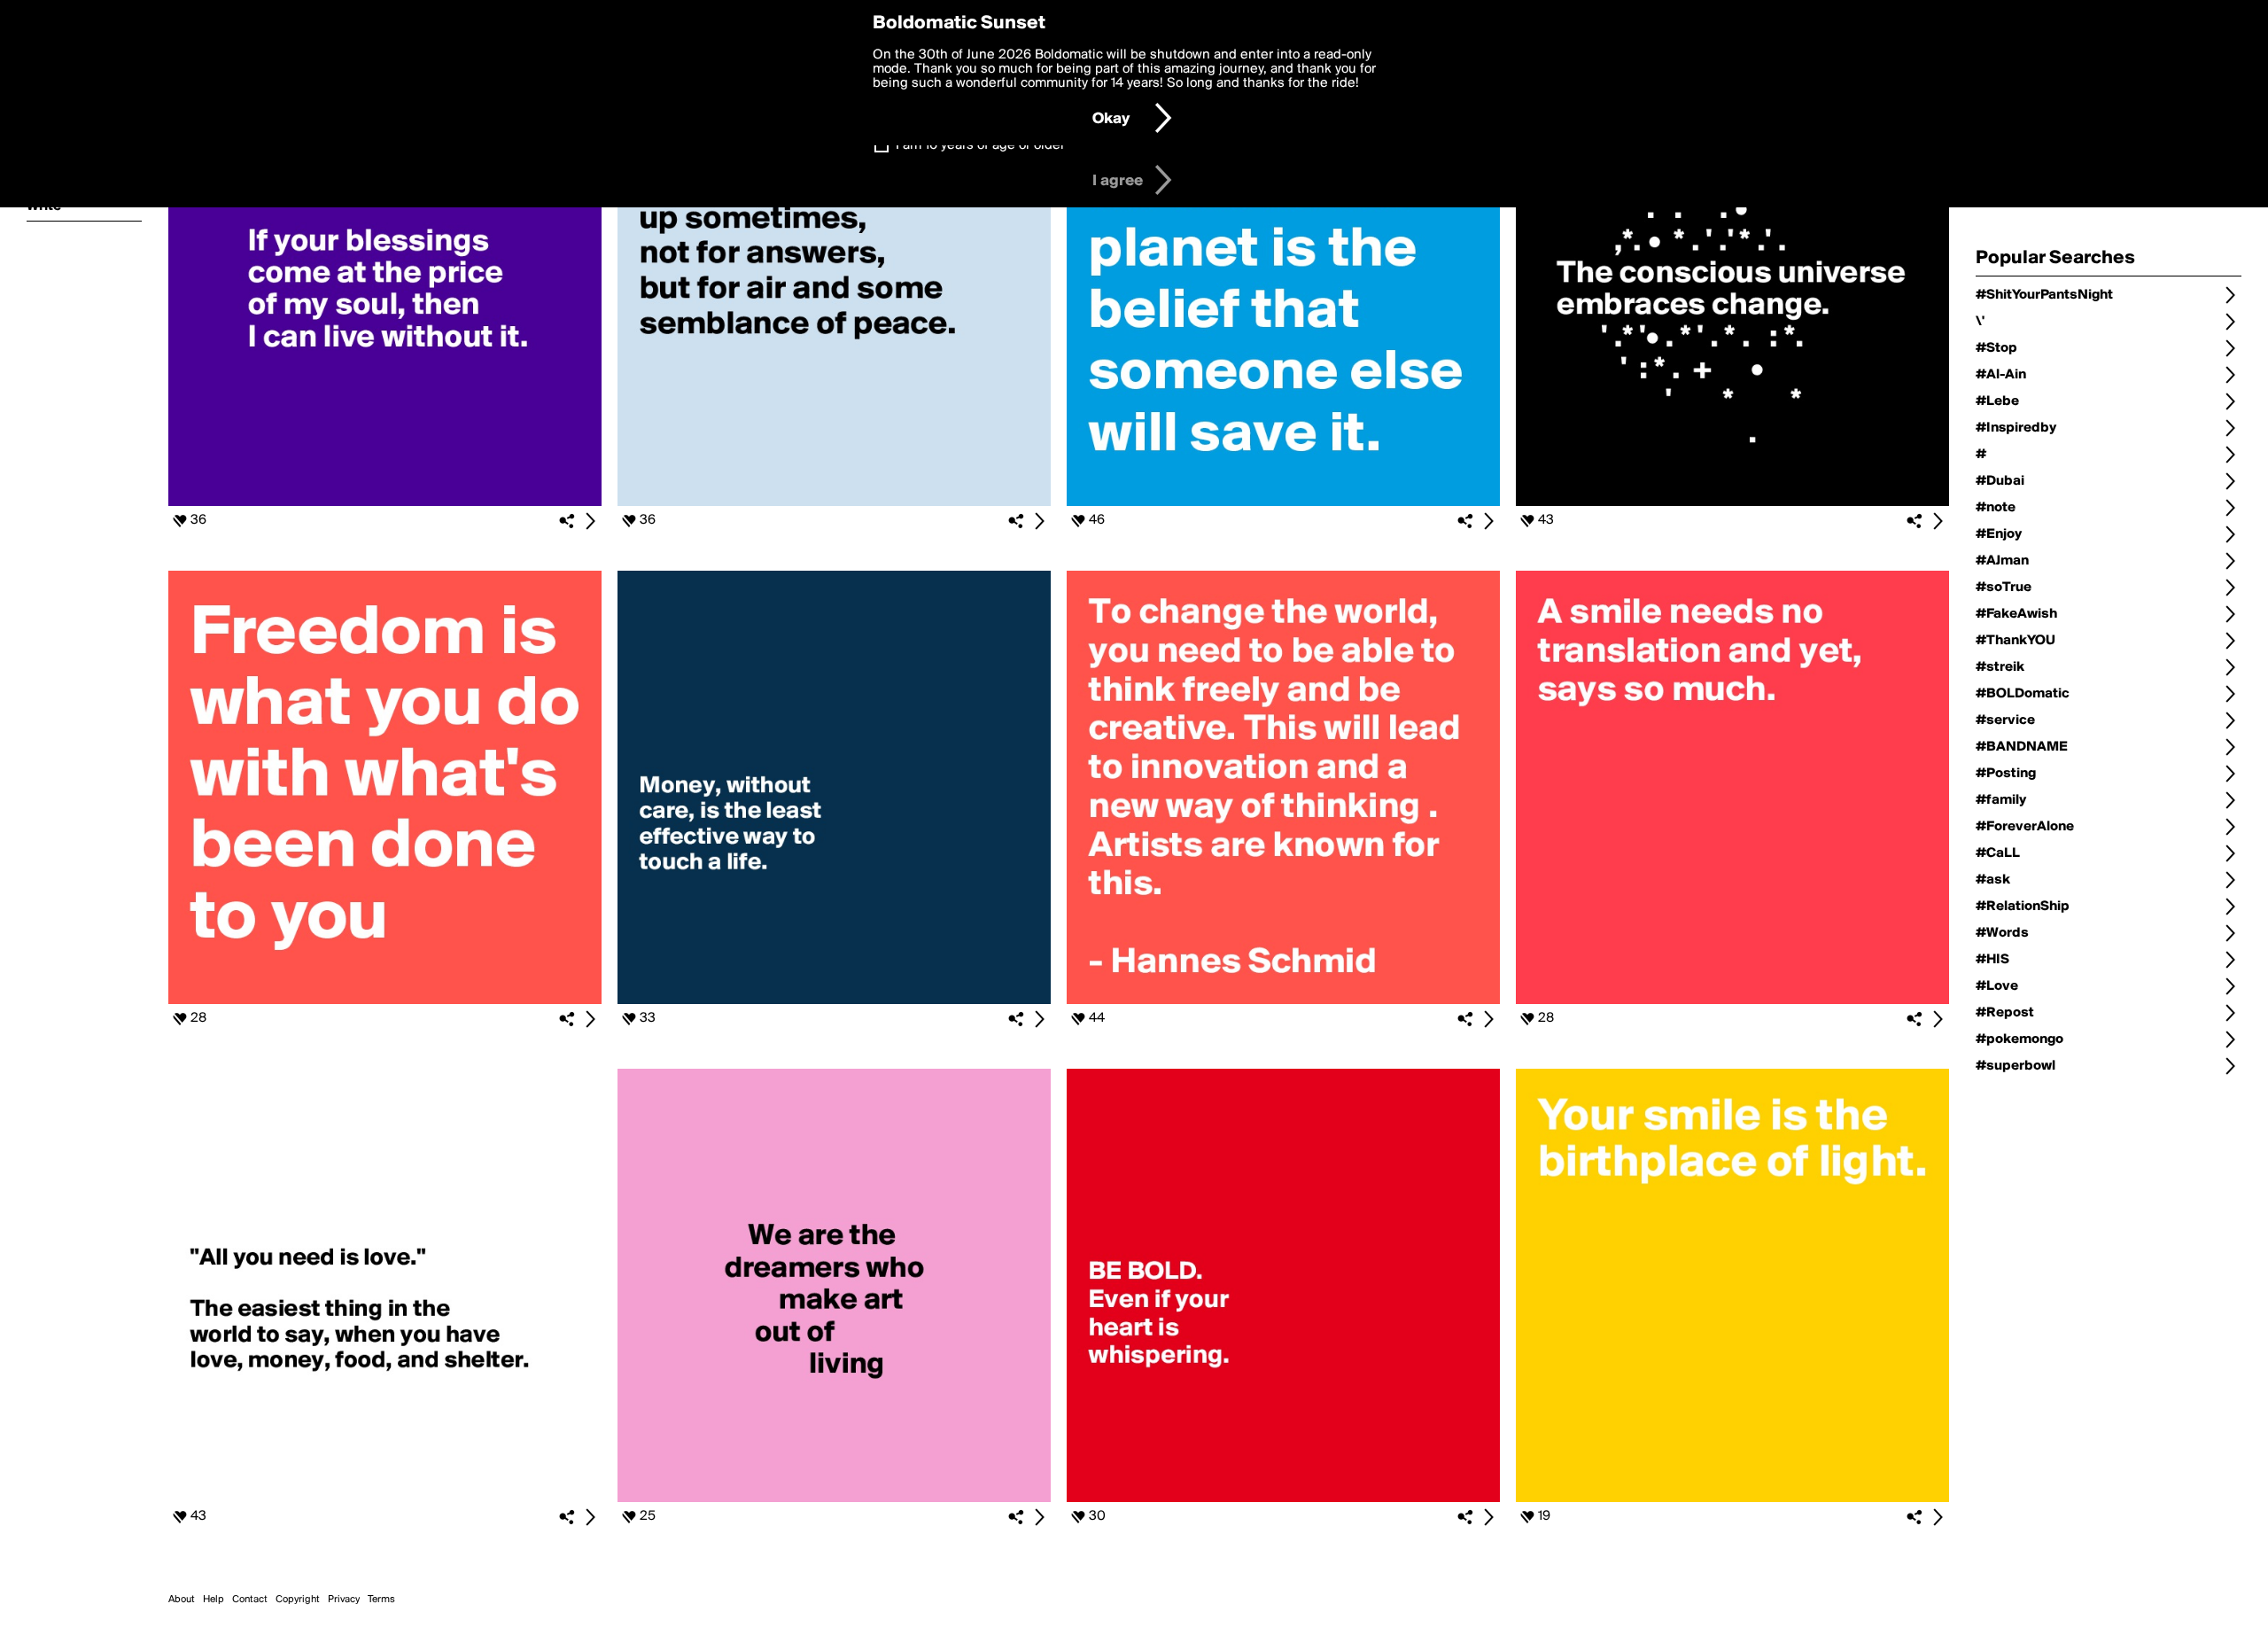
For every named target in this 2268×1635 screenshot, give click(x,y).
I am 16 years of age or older (980, 145)
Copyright (298, 1600)
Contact (250, 1600)
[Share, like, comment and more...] (385, 502)
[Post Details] (590, 521)
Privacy (344, 1600)
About (182, 1600)
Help (214, 1600)
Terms (381, 1600)
